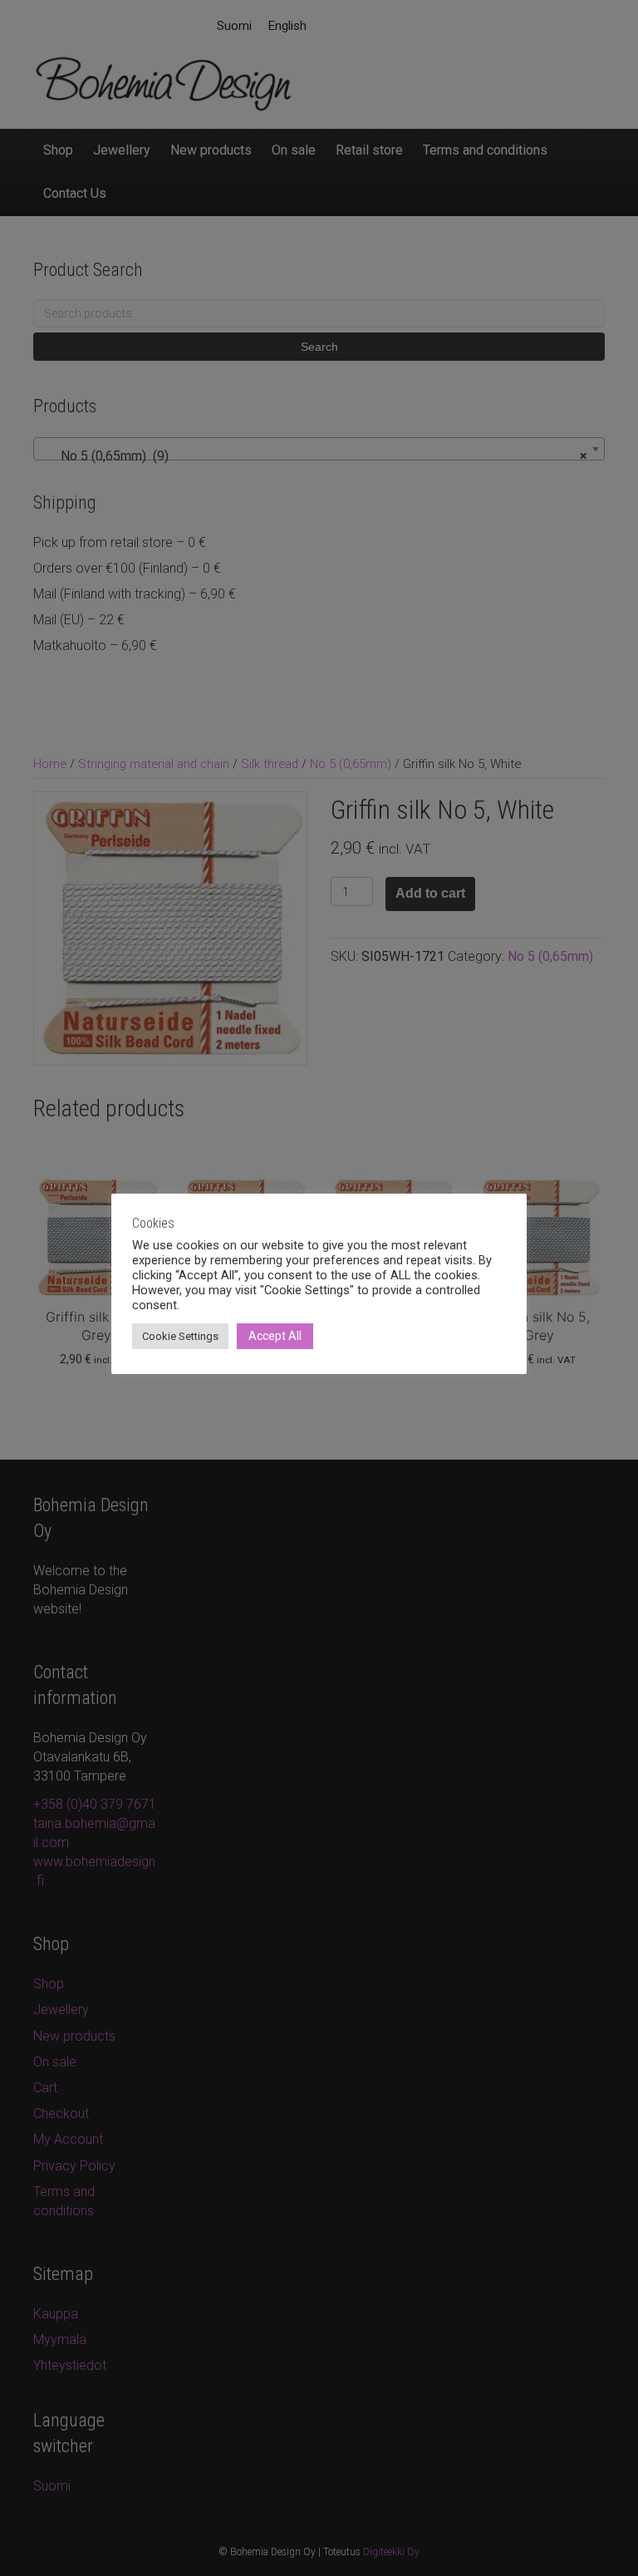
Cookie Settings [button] (180, 1336)
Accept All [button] (275, 1336)
